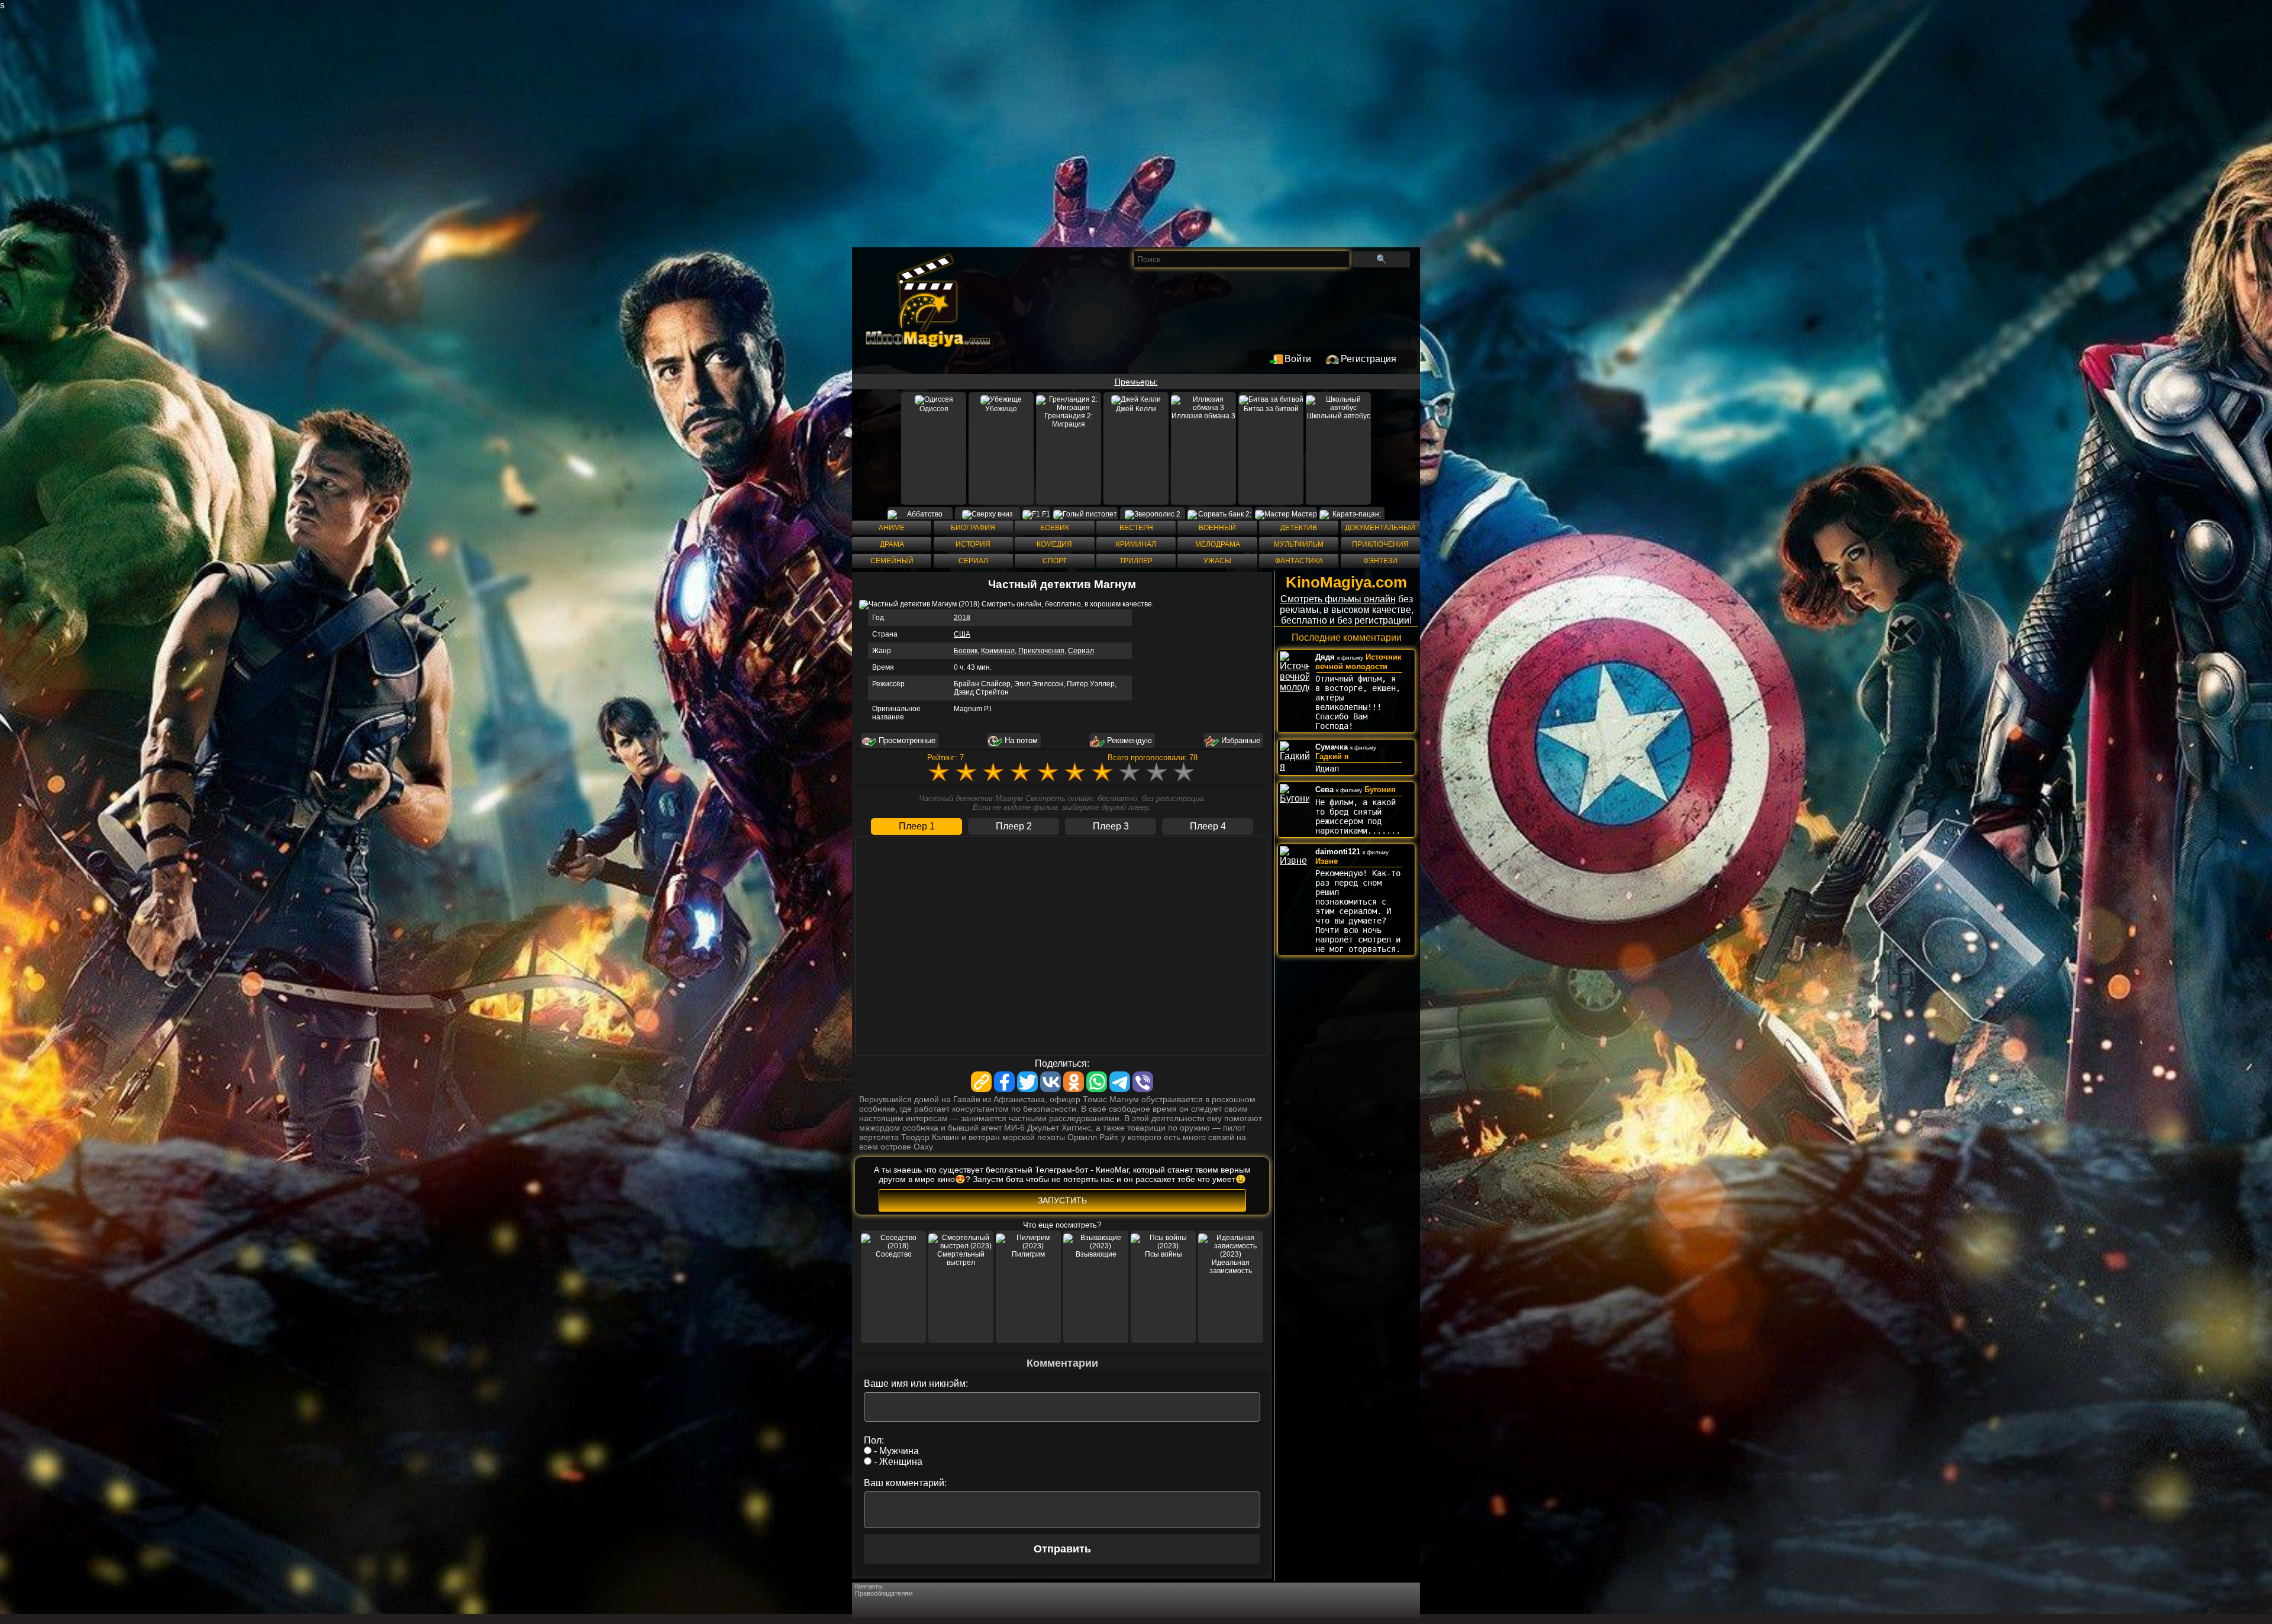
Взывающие (1096, 1254)
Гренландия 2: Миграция (1069, 420)
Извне (1327, 861)
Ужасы (1217, 561)
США (962, 634)
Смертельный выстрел (961, 1258)
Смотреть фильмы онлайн (1338, 599)
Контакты (869, 1586)
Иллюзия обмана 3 (1203, 416)
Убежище (1001, 409)
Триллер (1136, 561)
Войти (1298, 359)
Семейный (892, 561)
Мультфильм (1299, 544)
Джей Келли (1136, 409)
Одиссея (934, 409)
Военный (1217, 528)
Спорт (1055, 561)
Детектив (1299, 528)
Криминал (1136, 544)
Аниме (892, 528)
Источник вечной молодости (1358, 662)
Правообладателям (884, 1593)
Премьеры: (1136, 382)
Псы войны (1164, 1254)
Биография (973, 528)
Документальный (1380, 528)
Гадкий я (1332, 756)
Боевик (1055, 528)
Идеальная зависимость (1231, 1267)
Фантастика (1299, 561)
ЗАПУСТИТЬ (1062, 1200)
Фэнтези (1380, 561)
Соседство (894, 1254)
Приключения (1380, 544)
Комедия (1054, 544)
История (973, 544)
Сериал (973, 561)
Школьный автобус (1339, 416)
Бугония (1380, 790)
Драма (892, 544)
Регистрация (1369, 359)
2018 (962, 618)
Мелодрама (1218, 544)
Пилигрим (1028, 1254)
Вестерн (1136, 528)
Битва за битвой (1271, 409)
